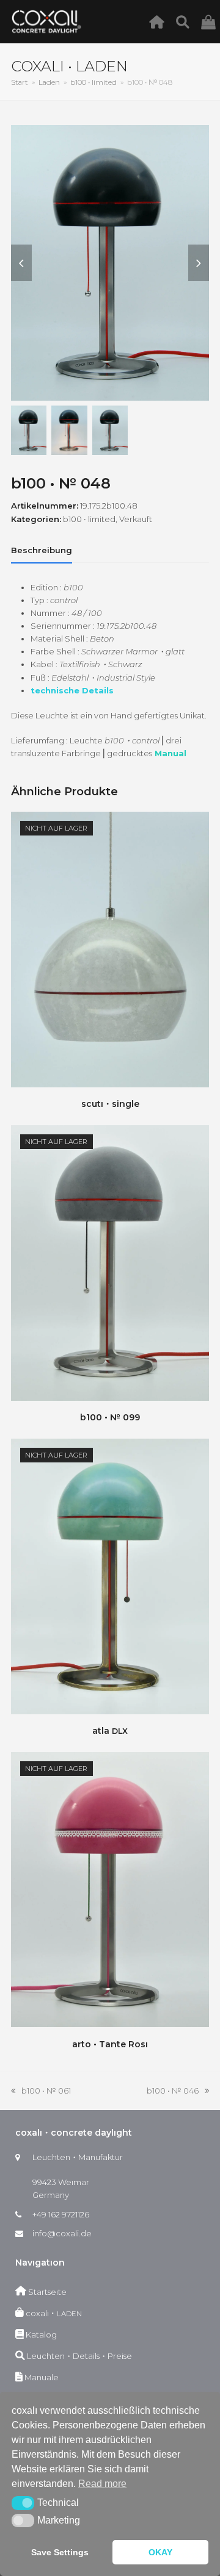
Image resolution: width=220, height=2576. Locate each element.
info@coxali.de (62, 2233)
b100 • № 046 (173, 2091)
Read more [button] (102, 2484)
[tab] (42, 550)
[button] (23, 2503)
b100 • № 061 (41, 2091)
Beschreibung (42, 550)
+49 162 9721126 (61, 2214)
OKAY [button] (160, 2552)
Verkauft (136, 519)
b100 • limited (89, 519)
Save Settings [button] (60, 2552)
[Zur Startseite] (160, 21)
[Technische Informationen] (186, 21)
